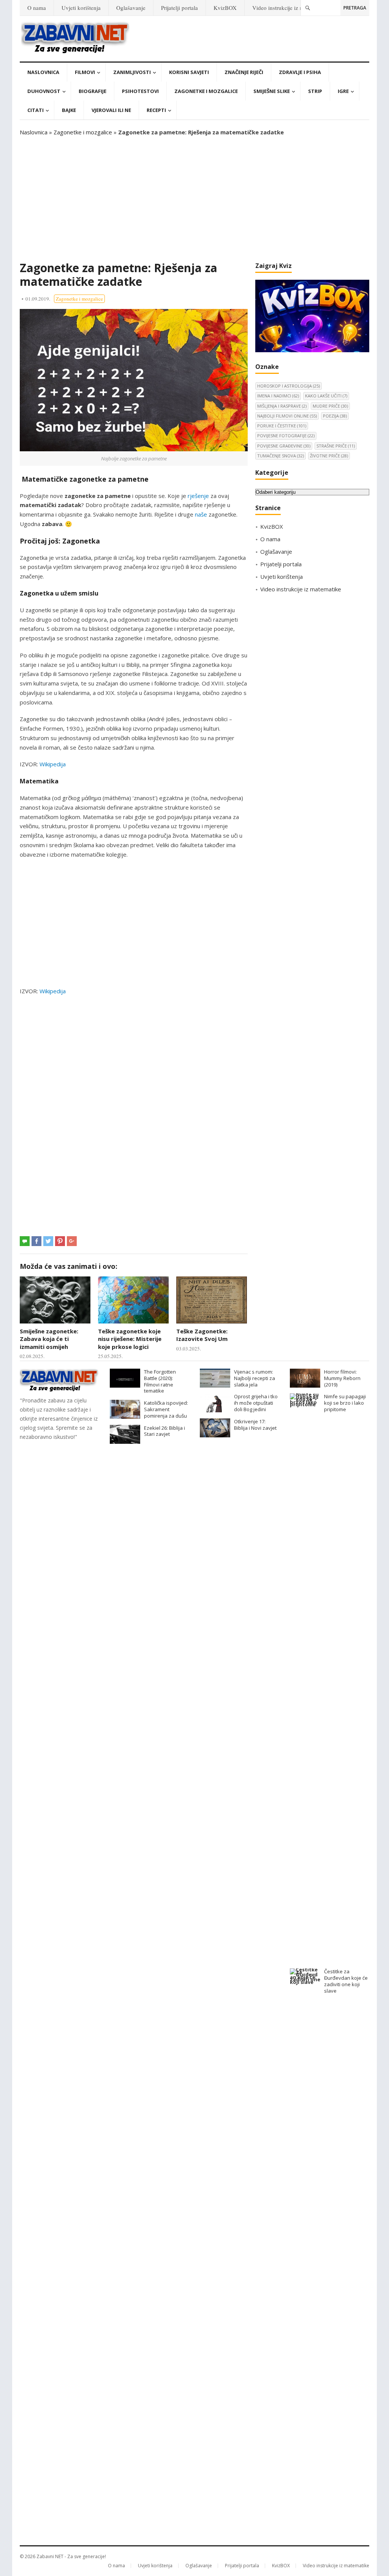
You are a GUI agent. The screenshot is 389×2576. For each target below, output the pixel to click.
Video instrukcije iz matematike (290, 8)
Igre (343, 91)
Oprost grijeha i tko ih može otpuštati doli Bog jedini (256, 1403)
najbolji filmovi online (287, 416)
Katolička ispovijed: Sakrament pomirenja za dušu (166, 1409)
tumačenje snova (281, 456)
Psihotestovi (140, 91)
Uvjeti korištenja (81, 8)
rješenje (198, 496)
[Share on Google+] (72, 1241)
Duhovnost (44, 91)
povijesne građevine (284, 446)
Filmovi (85, 72)
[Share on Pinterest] (60, 1241)
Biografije (93, 91)
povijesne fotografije (286, 436)
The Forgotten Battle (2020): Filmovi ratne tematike (160, 1381)
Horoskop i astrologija (289, 386)
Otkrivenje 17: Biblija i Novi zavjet (255, 1425)
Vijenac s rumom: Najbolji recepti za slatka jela (255, 1378)
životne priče (329, 456)
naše (201, 514)
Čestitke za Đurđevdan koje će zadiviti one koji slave (346, 1981)
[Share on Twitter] (48, 1241)
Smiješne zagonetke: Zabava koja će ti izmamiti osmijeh (49, 1339)
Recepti (156, 110)
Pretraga (355, 8)
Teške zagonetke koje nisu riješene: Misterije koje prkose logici (130, 1339)
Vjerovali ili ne (111, 110)
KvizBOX (225, 8)
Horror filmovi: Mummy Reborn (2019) (342, 1378)
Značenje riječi (244, 72)
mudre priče (330, 406)
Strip (315, 91)
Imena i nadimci (278, 396)
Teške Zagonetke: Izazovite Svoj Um (202, 1335)
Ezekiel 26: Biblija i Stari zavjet (164, 1431)
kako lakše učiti (326, 396)
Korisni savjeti (189, 72)
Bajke (69, 110)
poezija (335, 416)
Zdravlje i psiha (300, 72)
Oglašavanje (131, 8)
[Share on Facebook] (36, 1241)
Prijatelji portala (179, 8)
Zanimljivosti (132, 72)
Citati (36, 110)
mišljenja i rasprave (282, 406)
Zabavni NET (50, 2556)
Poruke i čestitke (282, 426)
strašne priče (336, 446)
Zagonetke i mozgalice (206, 91)
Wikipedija (53, 764)
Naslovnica (43, 72)
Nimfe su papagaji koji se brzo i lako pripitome (345, 1403)
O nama (37, 8)
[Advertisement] (194, 199)
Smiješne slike (272, 91)
